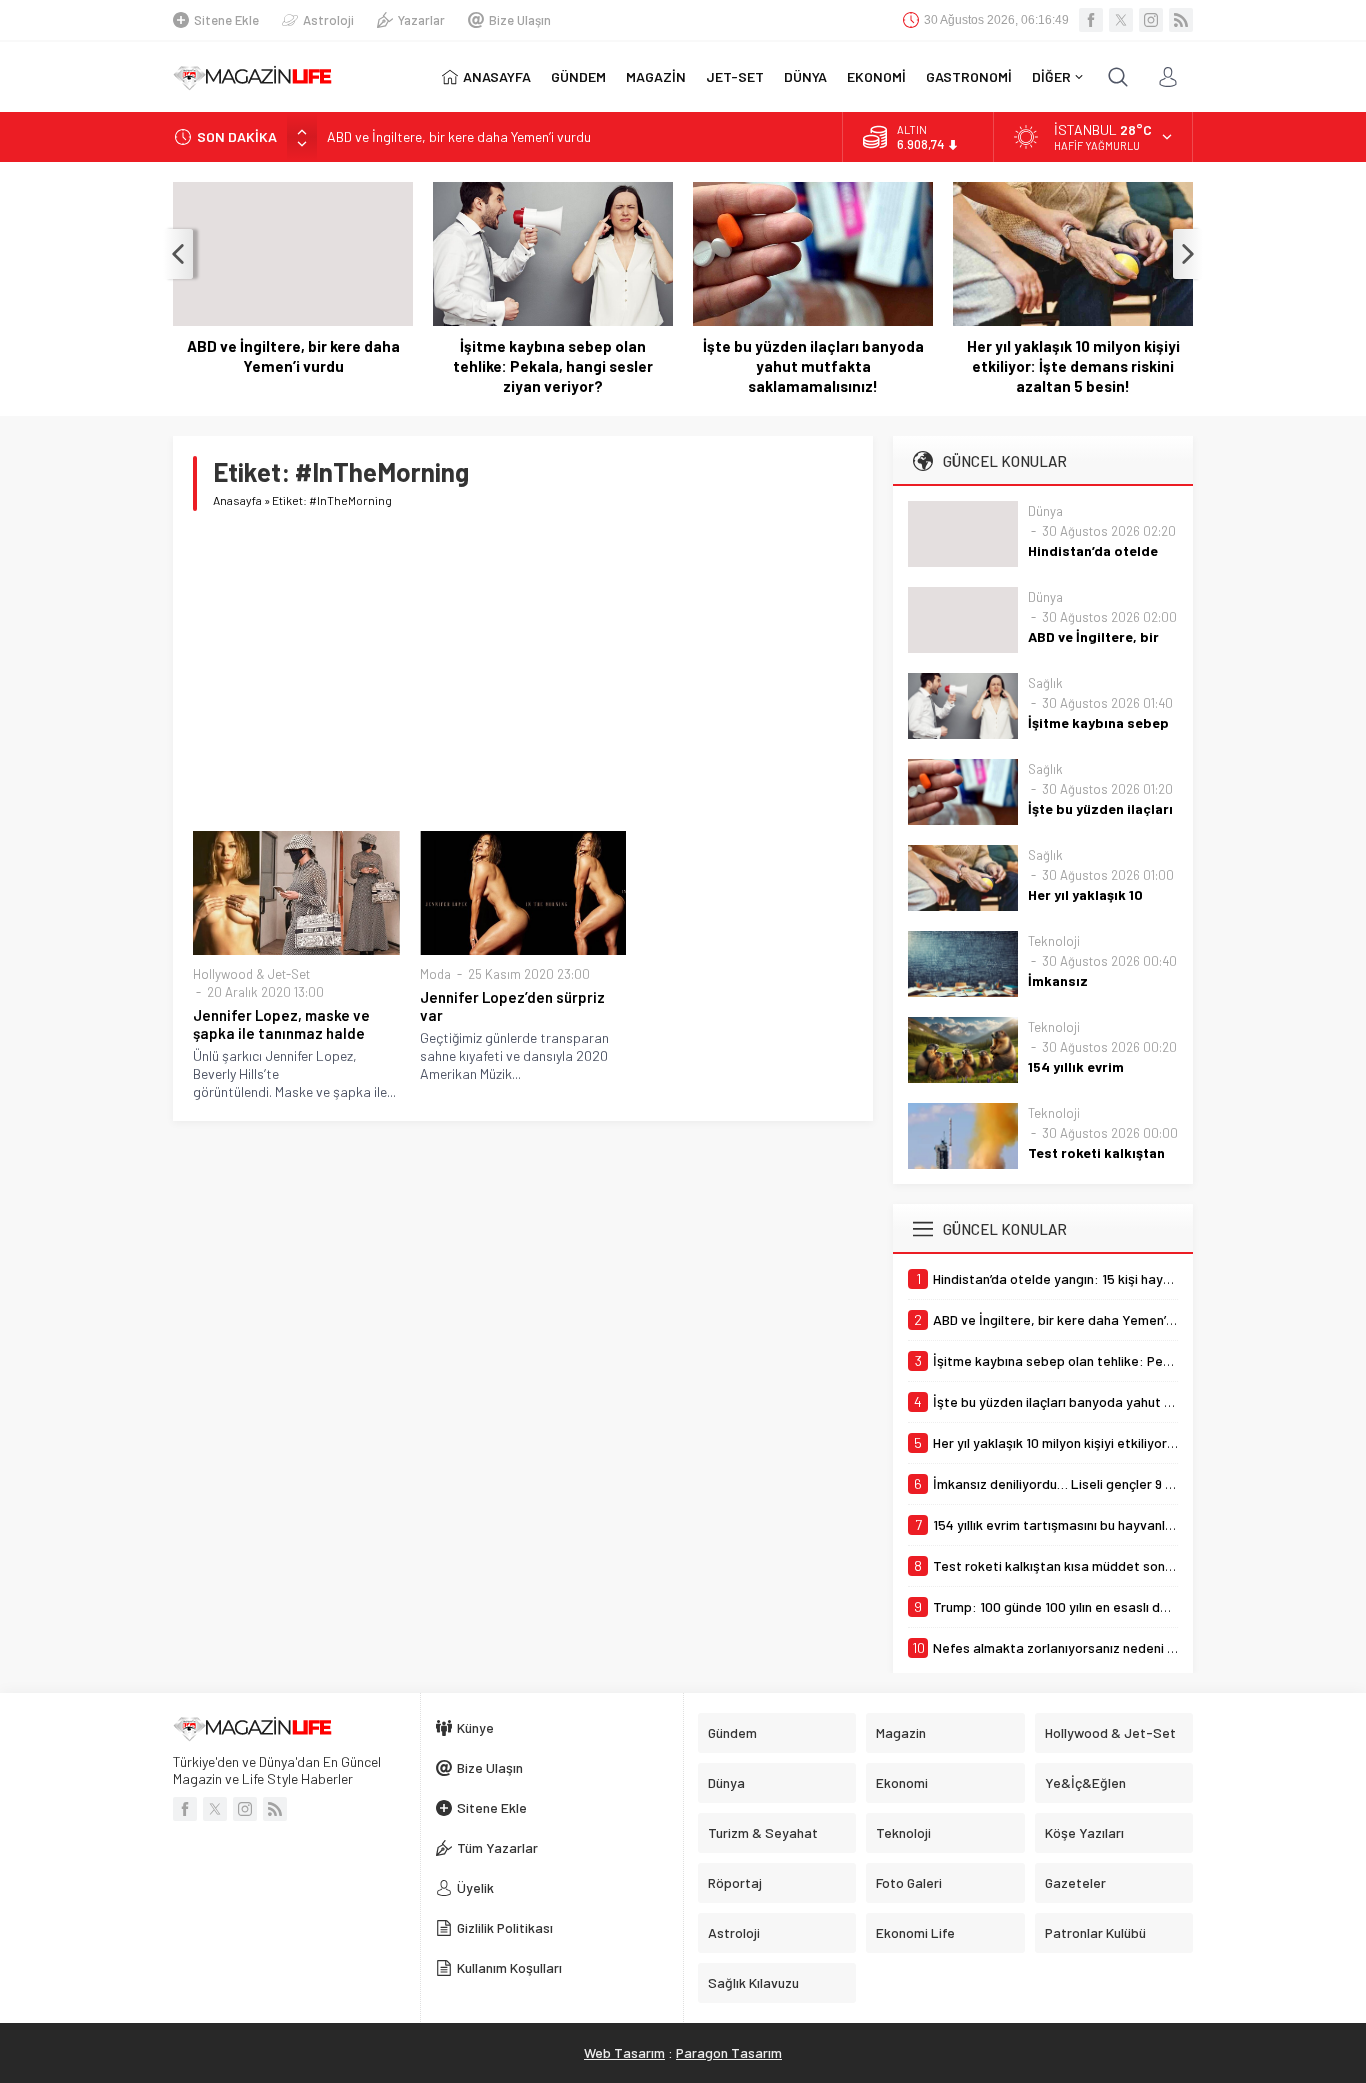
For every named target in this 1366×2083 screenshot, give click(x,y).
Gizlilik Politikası (505, 1927)
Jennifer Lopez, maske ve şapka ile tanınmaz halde (281, 1024)
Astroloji (328, 20)
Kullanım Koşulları (509, 1967)
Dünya (1045, 511)
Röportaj (735, 1882)
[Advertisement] (523, 671)
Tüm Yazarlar (497, 1847)
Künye (475, 1727)
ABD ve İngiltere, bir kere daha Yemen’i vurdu (459, 136)
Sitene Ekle (226, 20)
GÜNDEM (578, 76)
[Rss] (1181, 20)
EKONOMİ (876, 76)
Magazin (901, 1732)
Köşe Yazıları (1084, 1832)
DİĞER (1051, 76)
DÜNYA (805, 76)
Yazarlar (421, 20)
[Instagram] (1151, 20)
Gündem (732, 1732)
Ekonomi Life (915, 1932)
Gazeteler (1075, 1882)
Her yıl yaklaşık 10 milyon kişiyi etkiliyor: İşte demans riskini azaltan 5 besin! (1073, 366)
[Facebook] (1091, 20)
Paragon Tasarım (729, 2052)
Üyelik (475, 1887)
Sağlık (1045, 683)
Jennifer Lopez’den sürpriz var (512, 1006)
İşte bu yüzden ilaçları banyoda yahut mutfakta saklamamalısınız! (813, 366)
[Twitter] (1121, 20)
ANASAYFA (497, 76)
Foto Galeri (909, 1882)
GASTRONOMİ (969, 76)
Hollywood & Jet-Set (251, 974)
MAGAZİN (656, 76)
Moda (435, 974)
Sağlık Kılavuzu (753, 1982)
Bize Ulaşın (520, 20)
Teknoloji (1054, 941)
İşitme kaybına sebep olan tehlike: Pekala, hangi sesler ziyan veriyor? (553, 366)
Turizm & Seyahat (763, 1832)
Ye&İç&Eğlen (1085, 1782)
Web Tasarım (624, 2052)
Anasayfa (237, 500)
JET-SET (735, 76)
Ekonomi (902, 1782)
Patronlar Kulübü (1095, 1932)
